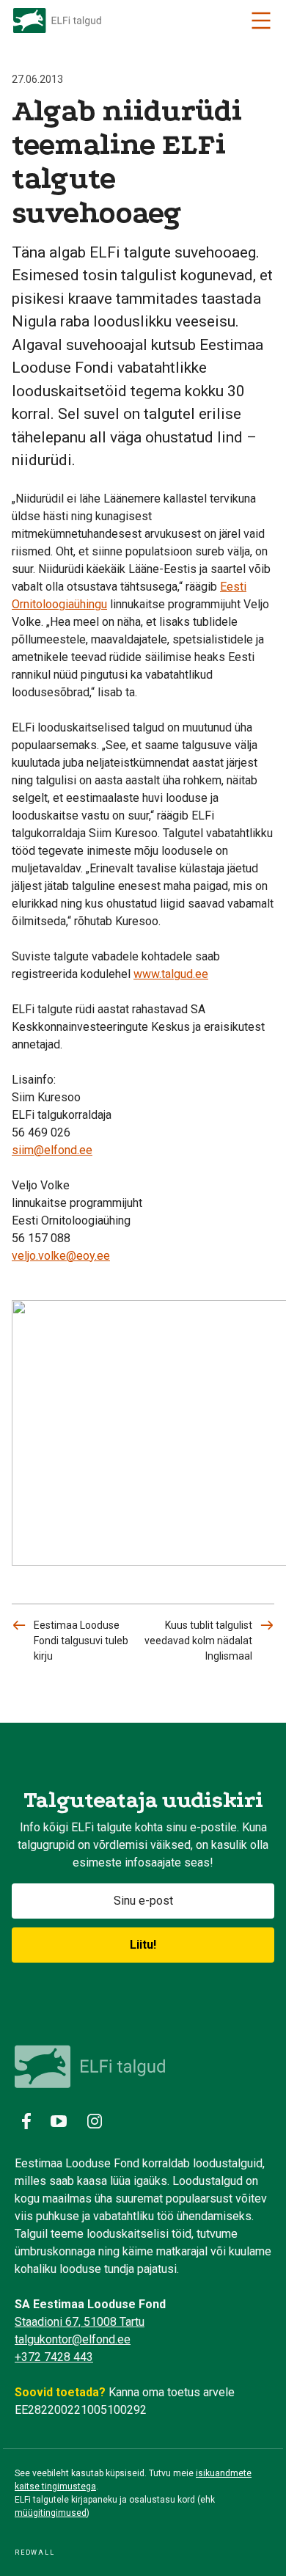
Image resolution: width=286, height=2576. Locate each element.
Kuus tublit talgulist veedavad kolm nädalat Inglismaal (198, 1641)
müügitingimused (51, 2513)
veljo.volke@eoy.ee (61, 1256)
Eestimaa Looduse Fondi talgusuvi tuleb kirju (81, 1641)
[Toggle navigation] (261, 21)
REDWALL (35, 2553)
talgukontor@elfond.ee (73, 2339)
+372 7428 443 (54, 2357)
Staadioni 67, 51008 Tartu (80, 2322)
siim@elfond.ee (52, 1150)
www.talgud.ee (171, 974)
